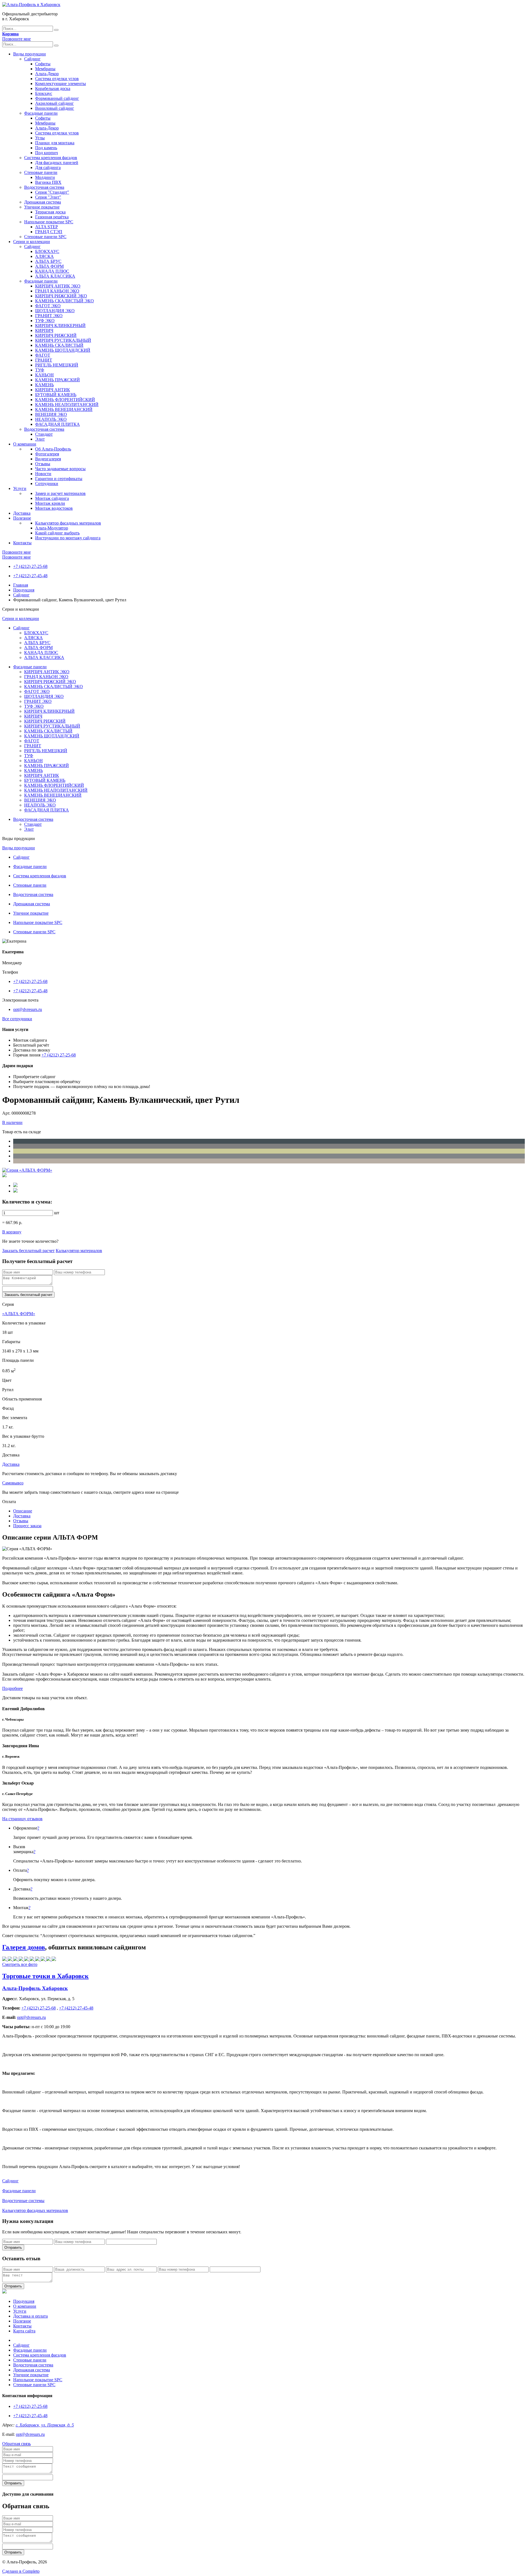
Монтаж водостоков (54, 508)
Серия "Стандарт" (52, 192)
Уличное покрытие (42, 207)
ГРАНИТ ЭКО (49, 316)
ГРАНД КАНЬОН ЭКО (57, 291)
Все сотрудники (17, 1019)
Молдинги (45, 177)
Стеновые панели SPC (45, 237)
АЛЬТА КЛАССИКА (55, 276)
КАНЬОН (44, 375)
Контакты (22, 543)
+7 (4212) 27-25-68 (30, 566)
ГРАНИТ (44, 360)
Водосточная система (44, 187)
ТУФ (40, 370)
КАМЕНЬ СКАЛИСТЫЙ (59, 345)
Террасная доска (50, 212)
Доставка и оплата (30, 2316)
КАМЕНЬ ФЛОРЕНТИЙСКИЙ (65, 400)
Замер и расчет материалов (60, 493)
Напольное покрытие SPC (49, 222)
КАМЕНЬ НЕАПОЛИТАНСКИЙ (67, 405)
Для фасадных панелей (57, 163)
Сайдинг (32, 59)
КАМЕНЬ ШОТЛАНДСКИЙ (63, 350)
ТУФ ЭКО (45, 321)
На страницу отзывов (22, 1819)
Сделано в (21, 2571)
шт (57, 1213)
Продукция (24, 590)
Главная (21, 585)
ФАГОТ (43, 355)
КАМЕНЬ (44, 385)
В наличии (12, 1122)
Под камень (46, 148)
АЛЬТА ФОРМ (49, 266)
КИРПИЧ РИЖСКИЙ (56, 335)
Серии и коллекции (32, 242)
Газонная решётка (52, 217)
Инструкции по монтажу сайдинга (68, 538)
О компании (25, 444)
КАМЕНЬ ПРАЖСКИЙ (58, 380)
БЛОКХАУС (47, 251)
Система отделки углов (57, 79)
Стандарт (44, 434)
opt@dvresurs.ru (28, 1009)
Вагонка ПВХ (48, 182)
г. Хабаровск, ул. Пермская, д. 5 (45, 2425)
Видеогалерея (48, 459)
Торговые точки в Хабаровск (45, 1976)
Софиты (43, 64)
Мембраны (45, 69)
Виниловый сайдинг (55, 108)
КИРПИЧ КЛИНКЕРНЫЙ (60, 325)
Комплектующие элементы (61, 84)
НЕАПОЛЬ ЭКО (51, 419)
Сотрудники (47, 484)
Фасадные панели (41, 113)
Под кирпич (47, 153)
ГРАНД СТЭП (49, 232)
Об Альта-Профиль (53, 449)
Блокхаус (44, 93)
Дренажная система (43, 202)
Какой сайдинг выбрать (57, 533)
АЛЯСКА (44, 256)
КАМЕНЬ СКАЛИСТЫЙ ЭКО (65, 301)
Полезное (22, 518)
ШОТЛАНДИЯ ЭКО (55, 311)
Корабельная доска (53, 88)
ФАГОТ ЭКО (48, 306)
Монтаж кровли (50, 503)
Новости (43, 474)
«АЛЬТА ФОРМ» (19, 1314)
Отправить (13, 2247)
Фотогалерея (47, 454)
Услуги (20, 488)
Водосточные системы (23, 2201)
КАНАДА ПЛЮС (52, 271)
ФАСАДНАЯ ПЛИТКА (58, 424)
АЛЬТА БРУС (48, 261)
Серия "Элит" (48, 197)
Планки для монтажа (55, 143)
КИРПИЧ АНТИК (53, 390)
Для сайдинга (48, 167)
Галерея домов (24, 1947)
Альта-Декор (47, 74)
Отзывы (43, 464)
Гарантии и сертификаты (59, 479)
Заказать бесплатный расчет (28, 1251)
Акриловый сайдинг (54, 103)
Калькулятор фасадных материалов (68, 523)
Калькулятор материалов (79, 1251)
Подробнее (12, 1688)
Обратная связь (16, 2444)
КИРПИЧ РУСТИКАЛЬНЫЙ (63, 340)
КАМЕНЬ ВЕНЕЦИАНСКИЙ (64, 409)
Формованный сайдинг (57, 98)
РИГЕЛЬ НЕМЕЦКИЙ (57, 365)
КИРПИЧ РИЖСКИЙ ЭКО (61, 296)
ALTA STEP (47, 227)
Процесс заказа (27, 1526)
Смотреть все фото (20, 1964)
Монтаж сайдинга (52, 498)
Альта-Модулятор (52, 528)
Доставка (22, 513)
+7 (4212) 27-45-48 (30, 576)
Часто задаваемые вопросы (60, 469)
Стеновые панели (41, 172)
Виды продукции (30, 54)
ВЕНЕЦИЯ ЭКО (51, 414)
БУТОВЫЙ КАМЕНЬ (56, 395)
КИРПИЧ (44, 330)
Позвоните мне (16, 39)
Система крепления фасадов (51, 158)
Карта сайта (24, 2331)
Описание (23, 1511)
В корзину (12, 1232)
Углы (40, 138)
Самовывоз (13, 1483)
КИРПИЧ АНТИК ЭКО (58, 286)
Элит (40, 439)
